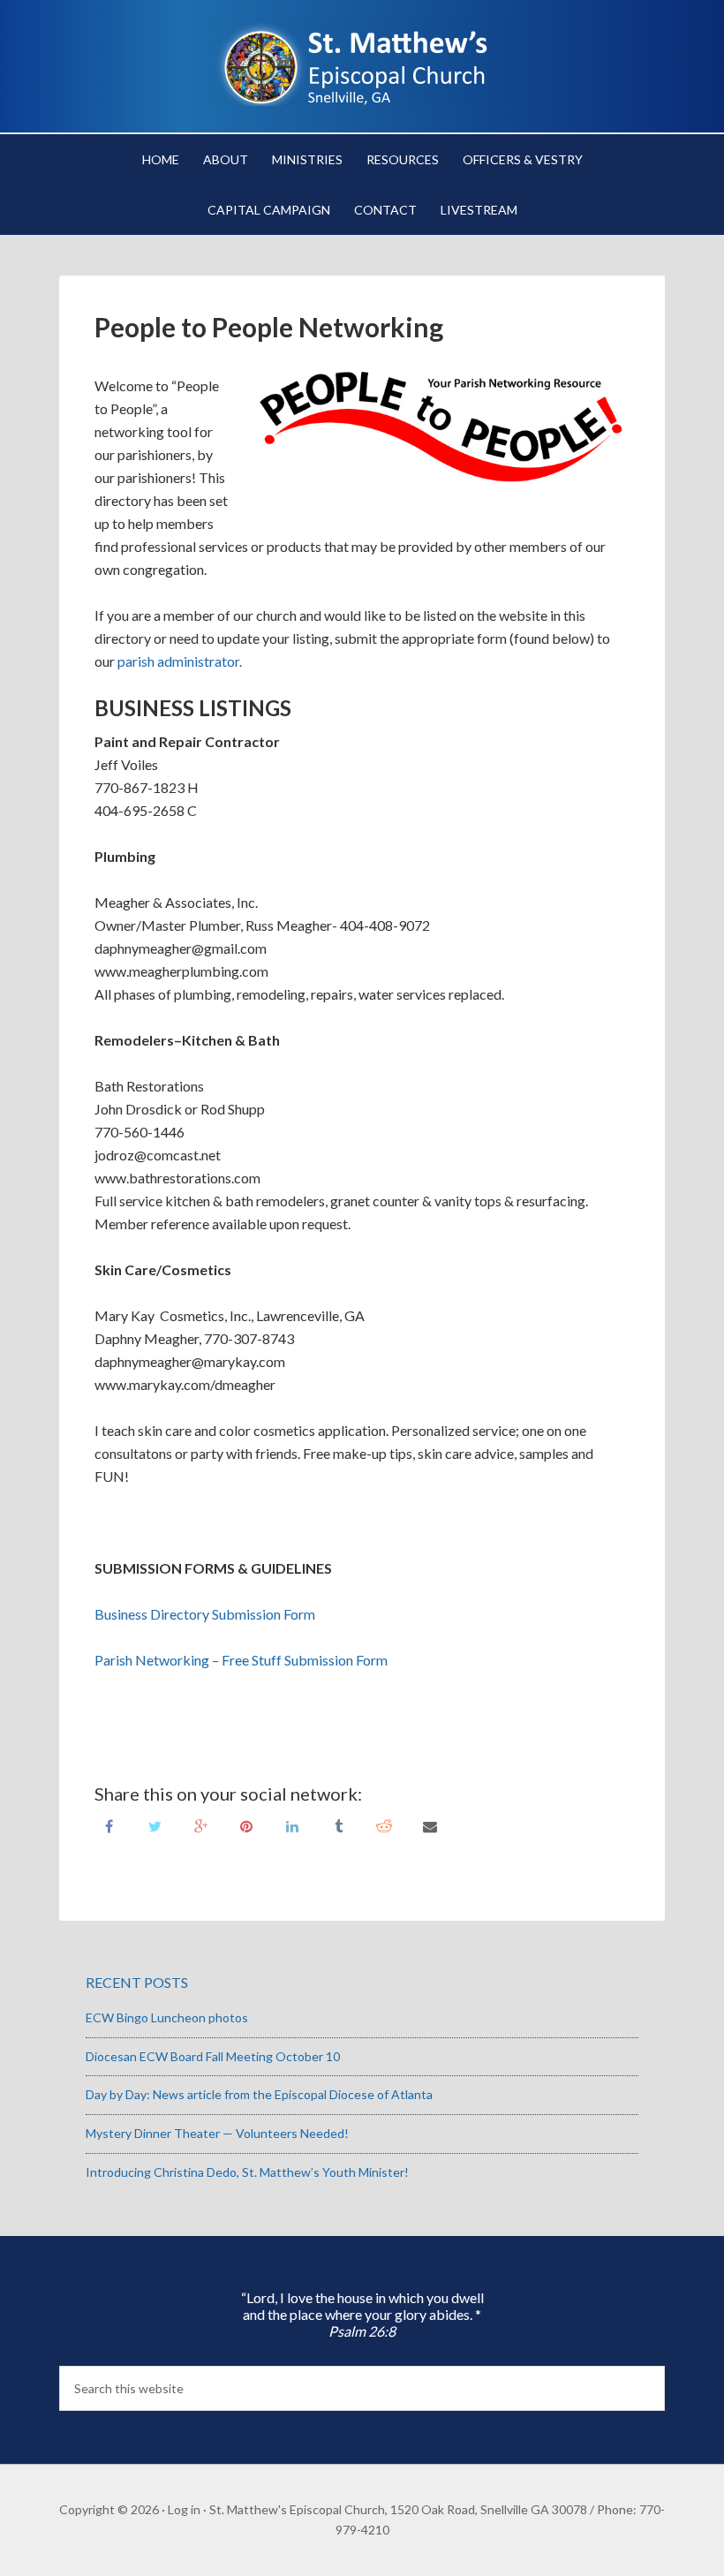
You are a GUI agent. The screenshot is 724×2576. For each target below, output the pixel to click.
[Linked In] (292, 1825)
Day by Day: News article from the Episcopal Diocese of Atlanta (259, 2094)
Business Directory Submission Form (205, 1614)
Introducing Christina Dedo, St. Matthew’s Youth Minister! (247, 2172)
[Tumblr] (338, 1825)
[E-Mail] (430, 1825)
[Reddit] (384, 1825)
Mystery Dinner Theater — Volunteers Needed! (217, 2133)
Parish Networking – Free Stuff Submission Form (241, 1660)
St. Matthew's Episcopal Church (362, 62)
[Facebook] (109, 1825)
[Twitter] (155, 1825)
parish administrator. (178, 661)
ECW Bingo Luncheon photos (167, 2017)
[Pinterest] (246, 1825)
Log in (184, 2509)
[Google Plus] (200, 1825)
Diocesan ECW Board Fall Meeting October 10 (213, 2056)
